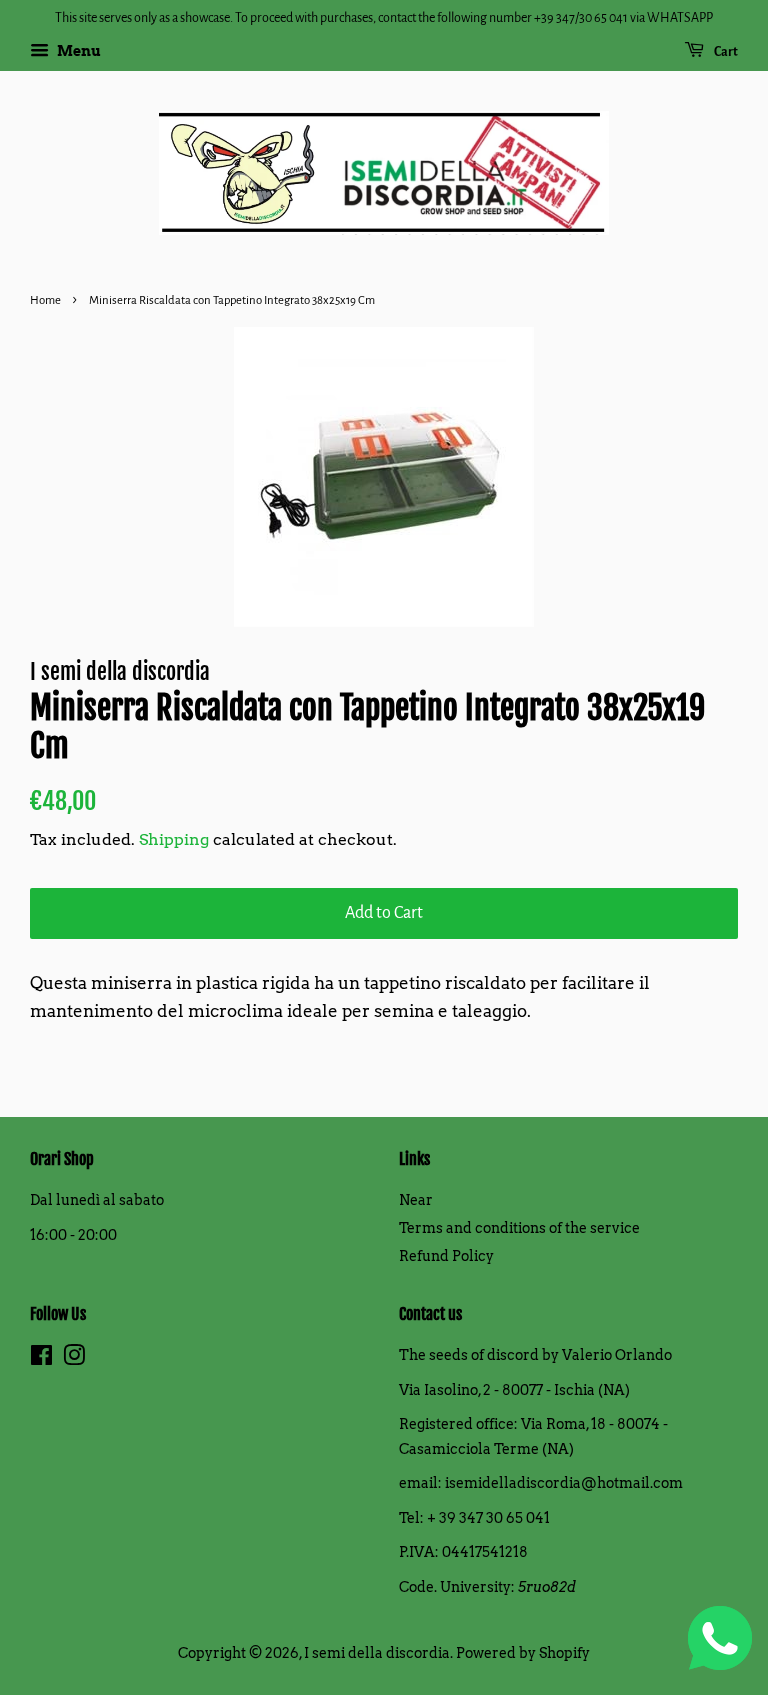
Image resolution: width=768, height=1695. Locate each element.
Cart (725, 52)
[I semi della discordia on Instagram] (74, 1359)
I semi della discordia (377, 1653)
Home (45, 300)
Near (416, 1200)
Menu (77, 51)
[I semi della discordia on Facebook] (41, 1359)
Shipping (174, 839)
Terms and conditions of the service (519, 1228)
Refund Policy (446, 1256)
